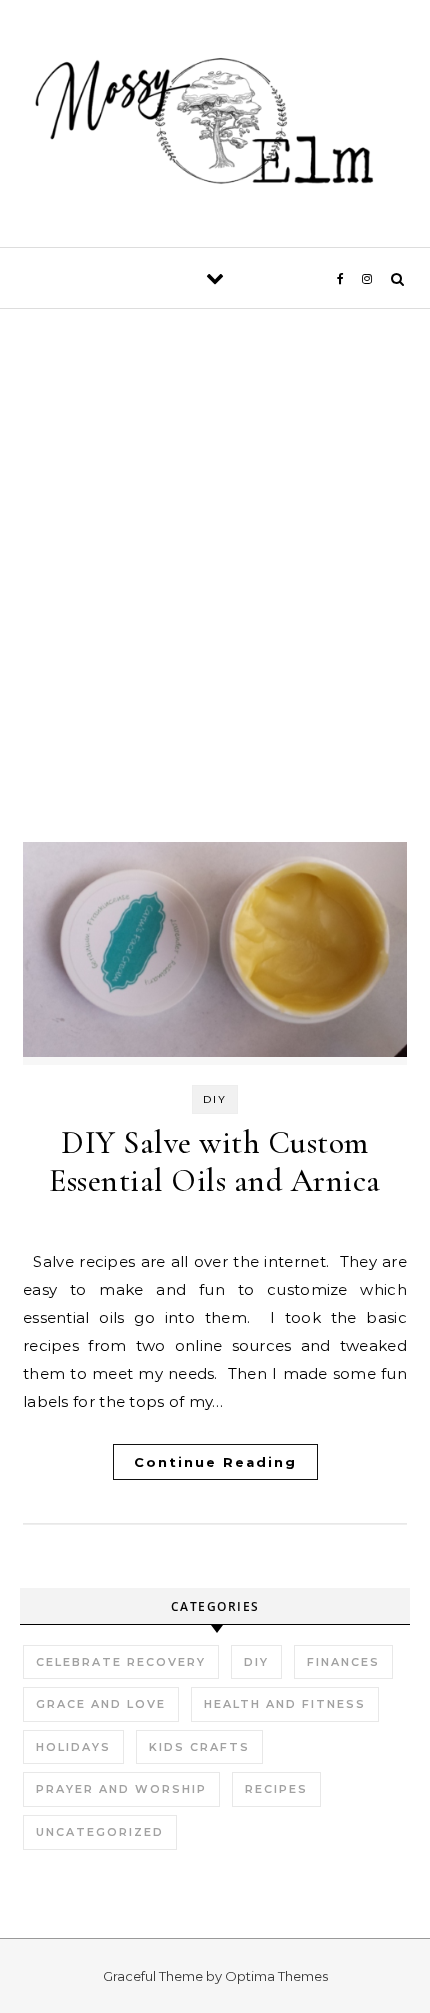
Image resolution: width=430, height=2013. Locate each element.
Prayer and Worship (121, 1789)
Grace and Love (101, 1704)
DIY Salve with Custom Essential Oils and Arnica (215, 1161)
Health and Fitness (285, 1704)
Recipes (276, 1789)
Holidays (73, 1747)
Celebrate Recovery (121, 1662)
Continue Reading (215, 1462)
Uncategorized (100, 1832)
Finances (343, 1662)
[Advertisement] (215, 614)
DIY (215, 1099)
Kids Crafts (199, 1747)
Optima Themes (276, 1976)
